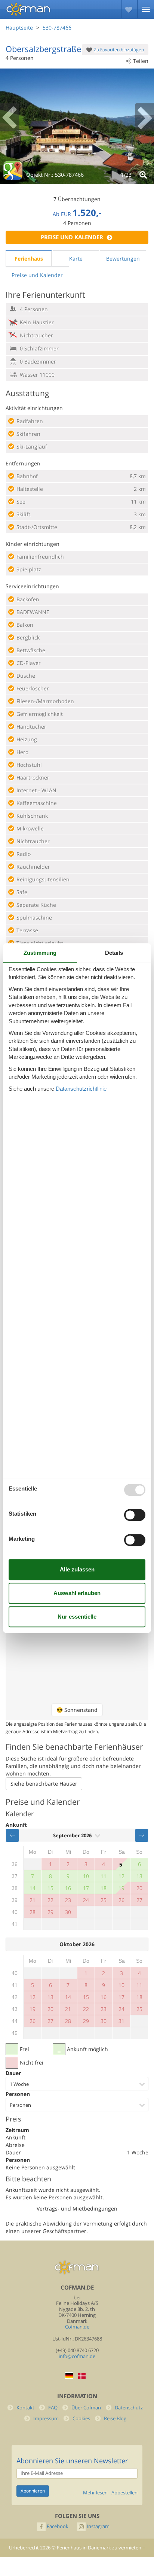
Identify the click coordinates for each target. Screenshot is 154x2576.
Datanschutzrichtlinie (81, 1089)
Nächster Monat (142, 1835)
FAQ (53, 2408)
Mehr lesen (95, 2493)
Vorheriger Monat (12, 1835)
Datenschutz (129, 2408)
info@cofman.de (77, 2356)
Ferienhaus (29, 259)
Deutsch (69, 2375)
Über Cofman (86, 2408)
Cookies (81, 2419)
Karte (76, 259)
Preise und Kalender (72, 237)
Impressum (46, 2419)
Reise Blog (115, 2419)
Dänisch (82, 2376)
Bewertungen (123, 259)
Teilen (141, 61)
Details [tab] (114, 953)
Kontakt (25, 2408)
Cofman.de (77, 2327)
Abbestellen (124, 2493)
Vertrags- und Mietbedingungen (77, 2209)
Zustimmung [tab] (40, 953)
